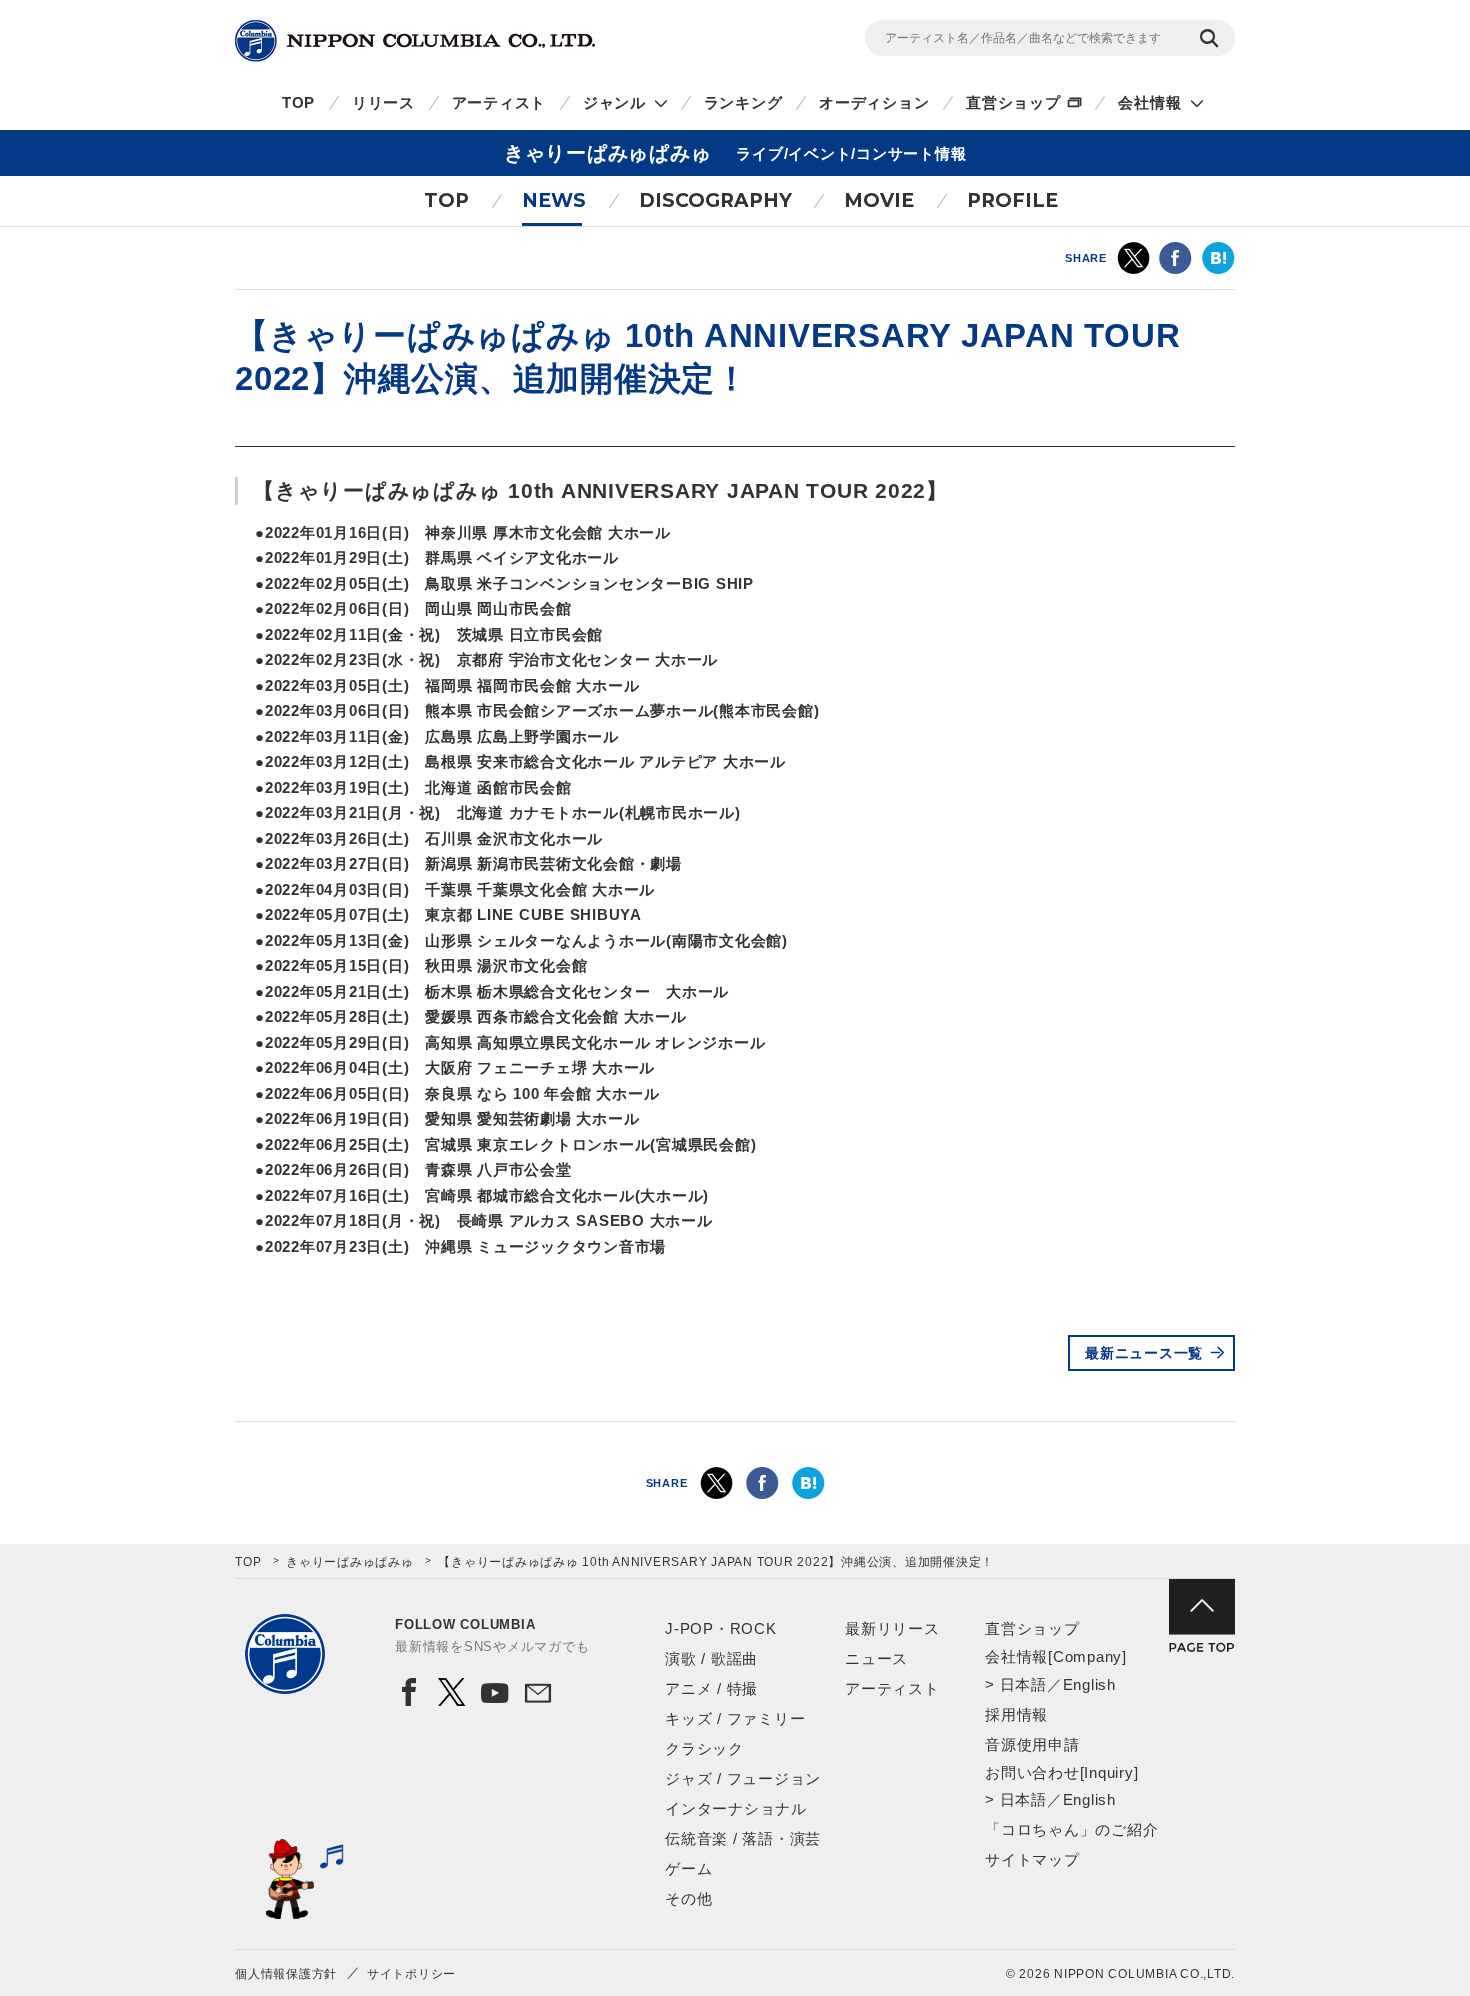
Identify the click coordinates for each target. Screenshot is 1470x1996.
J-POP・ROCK (721, 1628)
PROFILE (1012, 200)
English (1089, 1684)
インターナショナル (736, 1808)
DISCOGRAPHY (715, 200)
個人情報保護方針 (286, 1974)
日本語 (1023, 1684)
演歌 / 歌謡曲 (711, 1658)
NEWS (554, 200)
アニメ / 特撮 (711, 1688)
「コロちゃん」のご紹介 (1071, 1829)
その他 (688, 1898)
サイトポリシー (411, 1974)
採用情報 (1016, 1714)
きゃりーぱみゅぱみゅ (350, 1562)
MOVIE (879, 200)
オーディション (874, 102)
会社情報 (1149, 102)
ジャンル (614, 102)
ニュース (876, 1658)
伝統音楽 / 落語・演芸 (743, 1838)
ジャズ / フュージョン (743, 1778)
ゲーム (688, 1868)
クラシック (704, 1748)
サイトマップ (1032, 1859)
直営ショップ (1013, 102)
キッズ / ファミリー (735, 1718)
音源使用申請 (1032, 1744)
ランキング (743, 102)
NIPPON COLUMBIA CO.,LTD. (415, 41)
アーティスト (499, 102)
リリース (383, 102)
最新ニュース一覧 (1144, 1353)
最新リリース (892, 1628)
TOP (298, 102)
